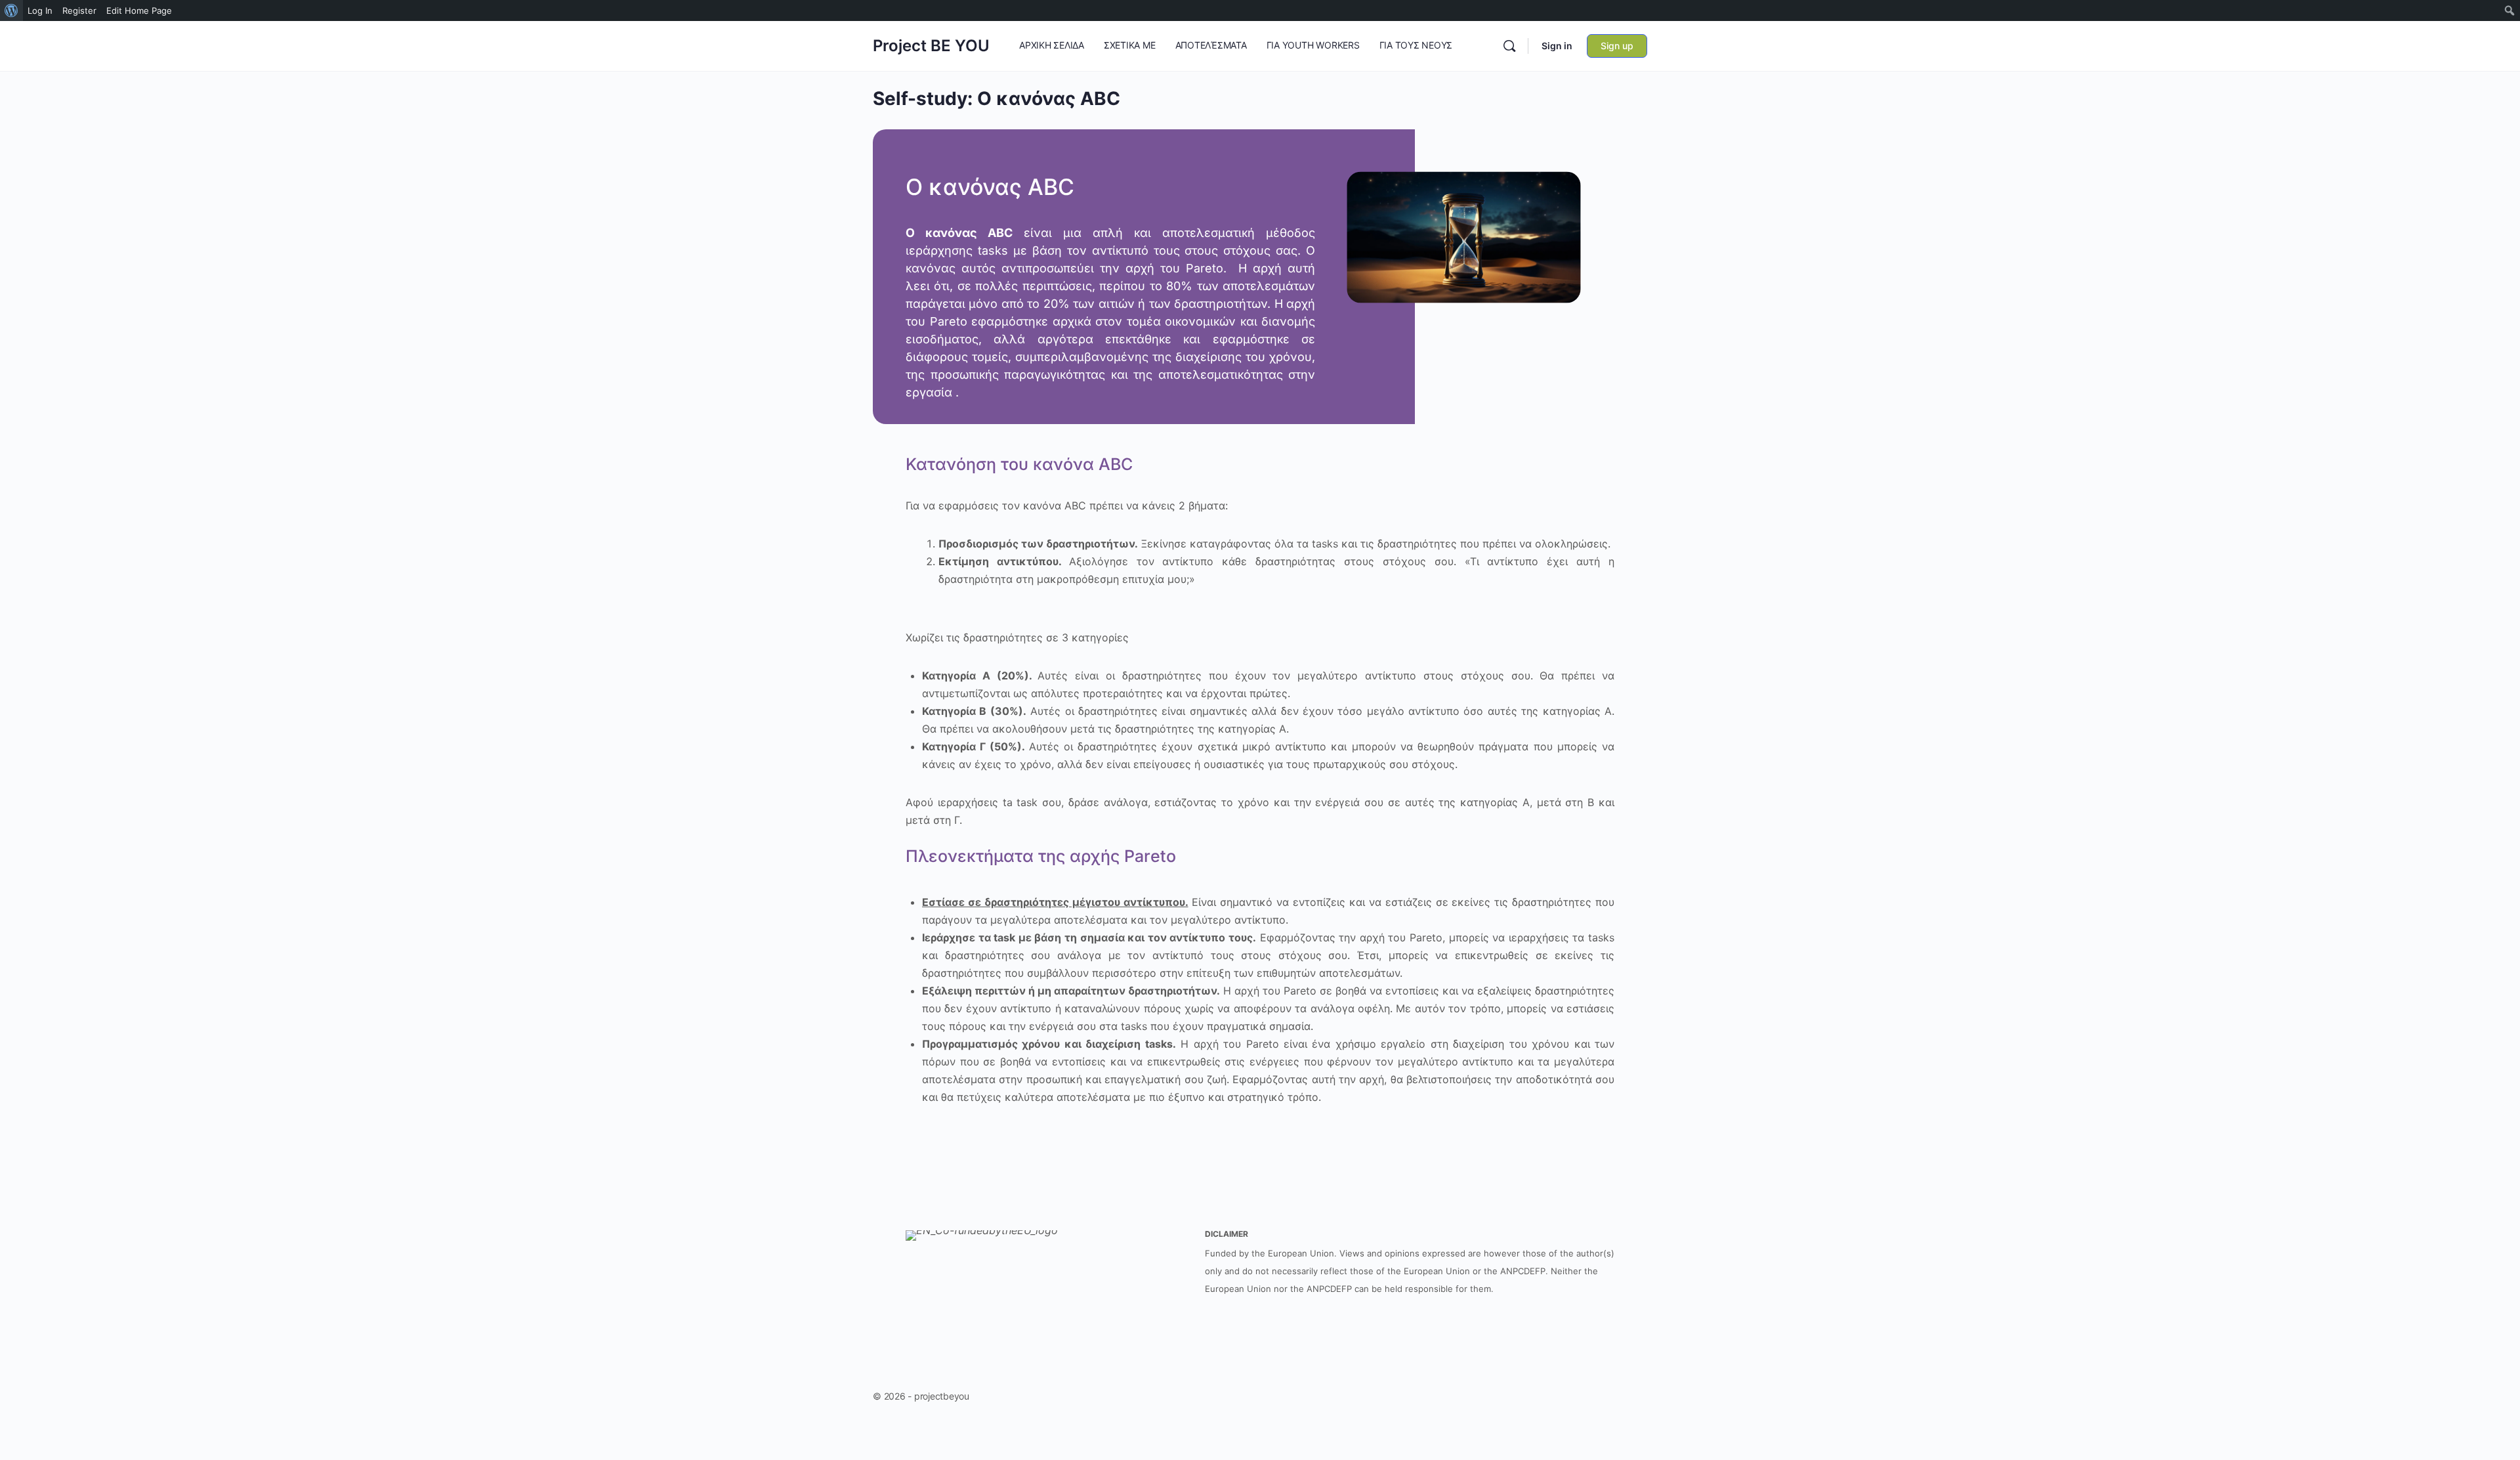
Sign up (1617, 46)
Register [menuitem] (79, 11)
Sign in (1557, 46)
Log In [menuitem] (40, 11)
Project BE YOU (931, 46)
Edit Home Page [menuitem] (139, 11)
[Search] (1509, 46)
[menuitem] (11, 11)
